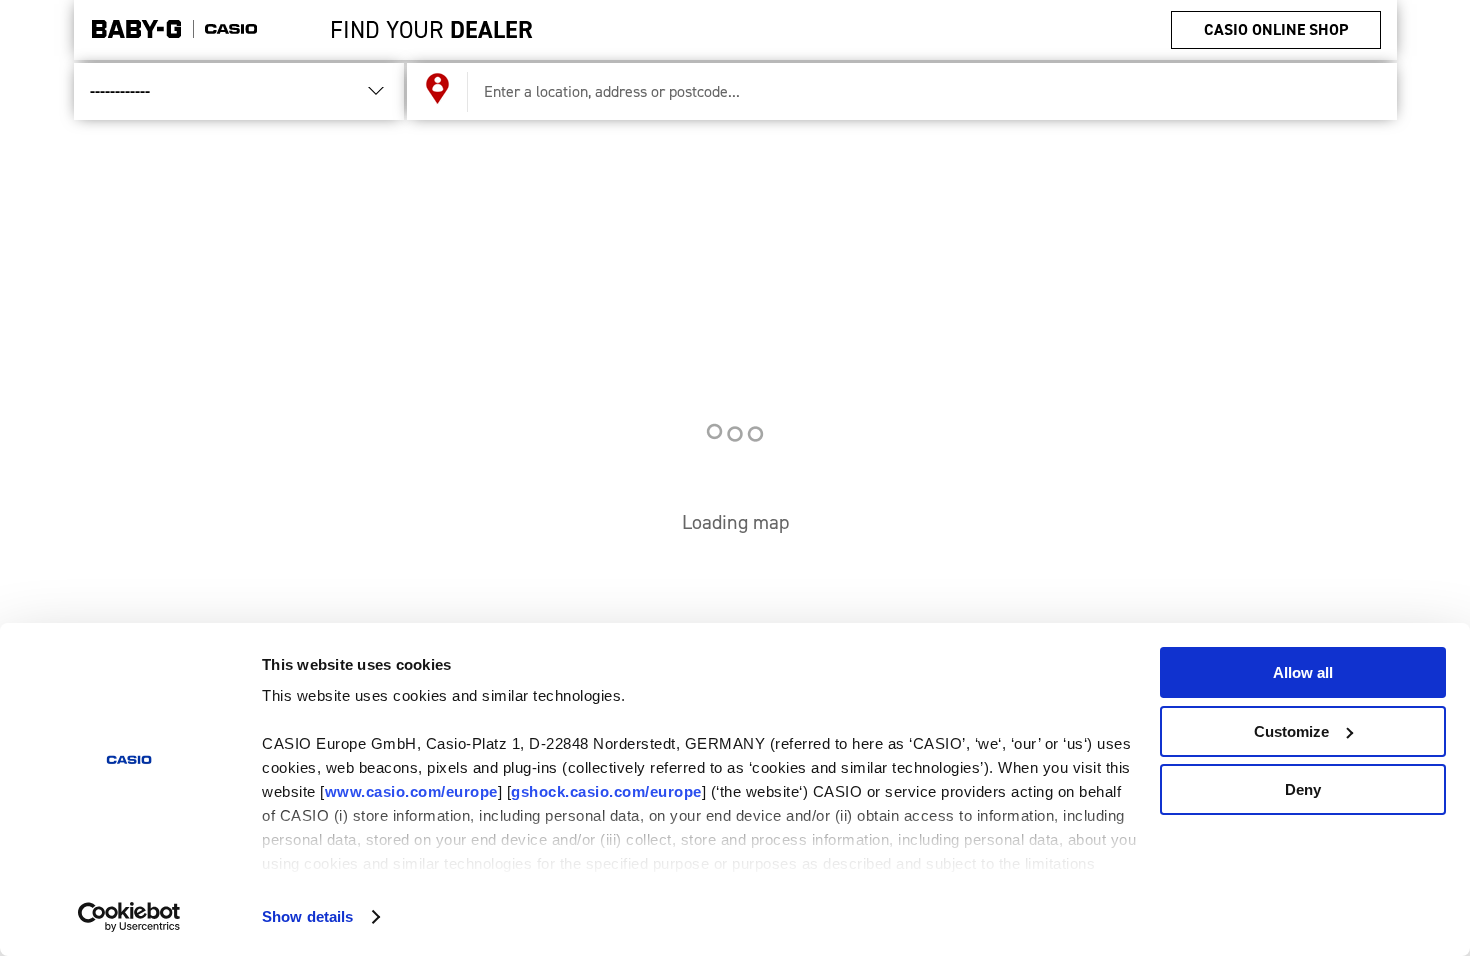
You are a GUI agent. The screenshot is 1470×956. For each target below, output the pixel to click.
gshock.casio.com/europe (606, 791)
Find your (431, 30)
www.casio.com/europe (411, 791)
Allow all (1303, 672)
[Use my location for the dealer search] (437, 92)
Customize (1291, 731)
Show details (307, 916)
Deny (1303, 789)
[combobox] (924, 91)
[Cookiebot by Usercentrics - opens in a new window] (129, 917)
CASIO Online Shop (1276, 29)
